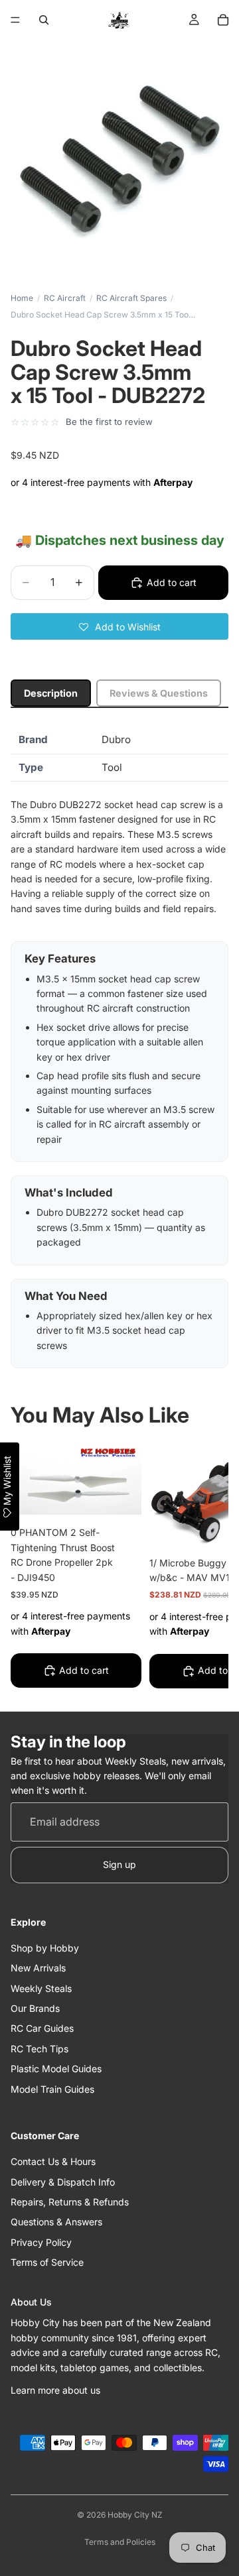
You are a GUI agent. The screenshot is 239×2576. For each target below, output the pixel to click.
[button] (119, 626)
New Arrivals (38, 1968)
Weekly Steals (41, 1988)
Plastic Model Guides (56, 2069)
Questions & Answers (56, 2222)
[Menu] (15, 20)
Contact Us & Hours (53, 2161)
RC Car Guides (42, 2029)
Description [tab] (51, 693)
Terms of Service (47, 2262)
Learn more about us (55, 2390)
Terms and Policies (120, 2542)
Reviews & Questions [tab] (159, 693)
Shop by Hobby (45, 1948)
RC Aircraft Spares (131, 298)
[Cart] (223, 20)
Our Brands (35, 2008)
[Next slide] (203, 1568)
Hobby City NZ (135, 2515)
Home (22, 298)
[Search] (44, 20)
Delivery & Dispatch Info (63, 2182)
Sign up (119, 1864)
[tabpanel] (119, 1047)
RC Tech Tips (40, 2049)
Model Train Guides (52, 2089)
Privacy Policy (41, 2242)
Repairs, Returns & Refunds (70, 2202)
